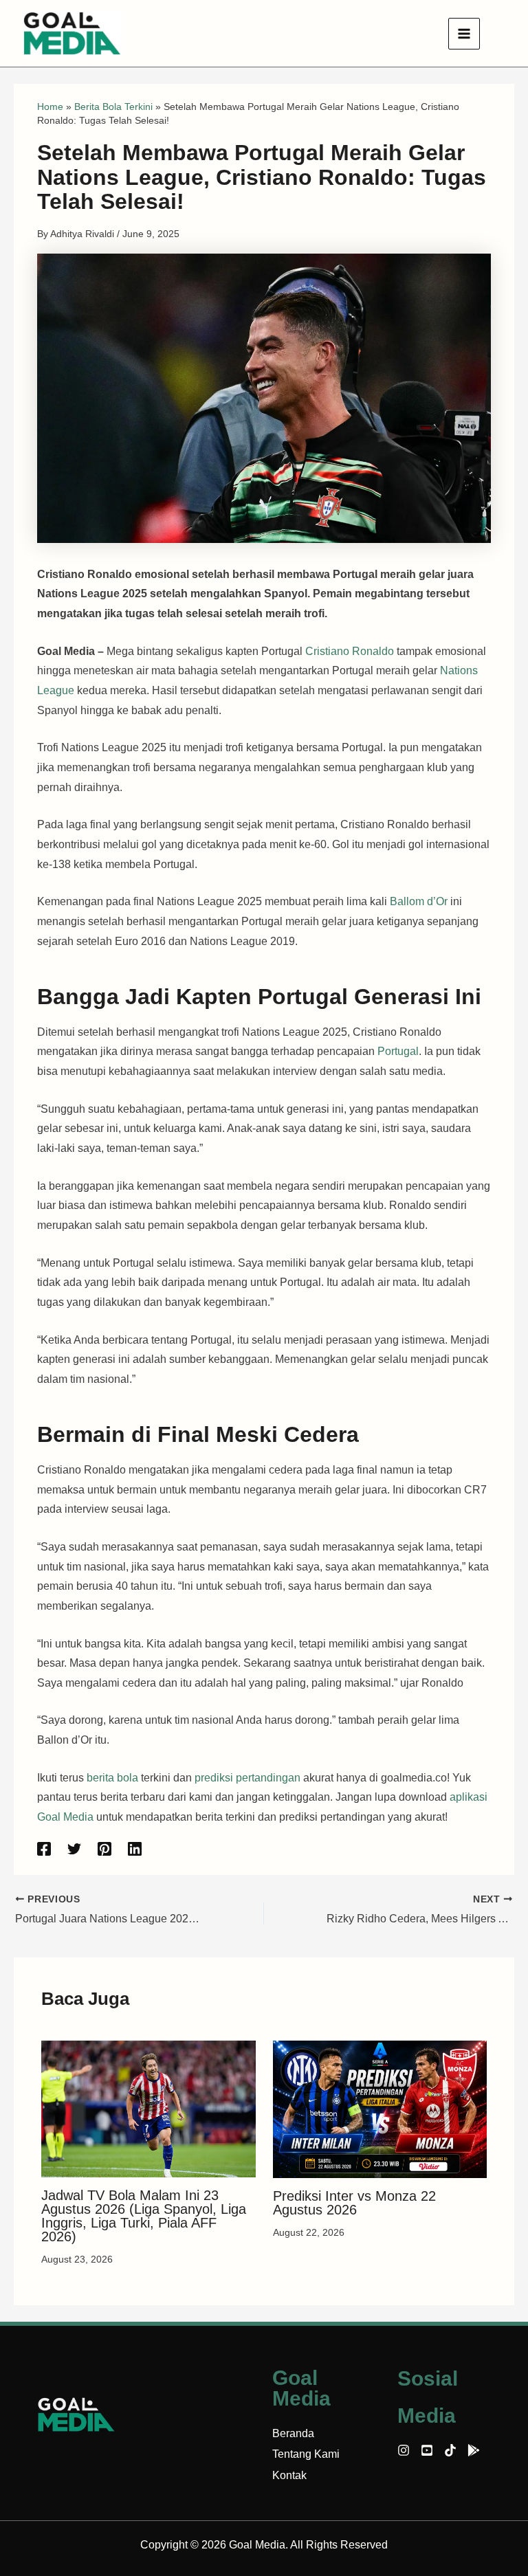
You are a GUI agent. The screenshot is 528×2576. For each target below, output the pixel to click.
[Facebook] (44, 1849)
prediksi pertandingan (247, 1778)
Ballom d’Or (419, 901)
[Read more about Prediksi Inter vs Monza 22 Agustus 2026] (380, 2108)
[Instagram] (404, 2450)
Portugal (398, 1051)
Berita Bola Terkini (113, 107)
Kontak (289, 2475)
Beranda (293, 2433)
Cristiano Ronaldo (350, 651)
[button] (500, 34)
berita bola (112, 1778)
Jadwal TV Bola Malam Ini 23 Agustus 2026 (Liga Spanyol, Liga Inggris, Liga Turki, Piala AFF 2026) (144, 2216)
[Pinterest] (104, 1849)
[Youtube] (427, 2450)
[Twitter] (74, 1849)
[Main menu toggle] (464, 34)
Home (50, 107)
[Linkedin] (135, 1849)
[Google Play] (474, 2450)
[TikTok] (450, 2450)
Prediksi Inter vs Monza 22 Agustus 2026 (354, 2203)
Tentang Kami (306, 2454)
